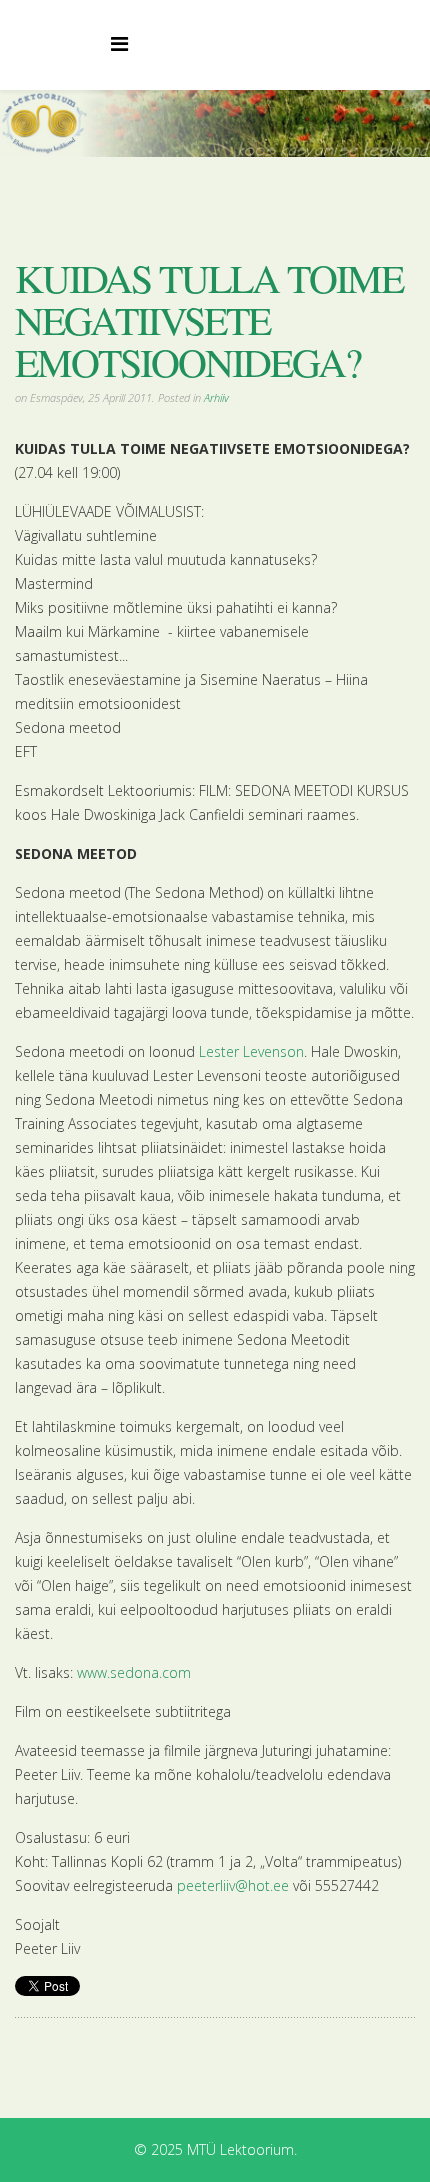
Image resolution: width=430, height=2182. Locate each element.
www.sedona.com (134, 1672)
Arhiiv (216, 397)
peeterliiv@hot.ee (233, 1885)
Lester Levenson (251, 1051)
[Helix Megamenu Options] (119, 43)
